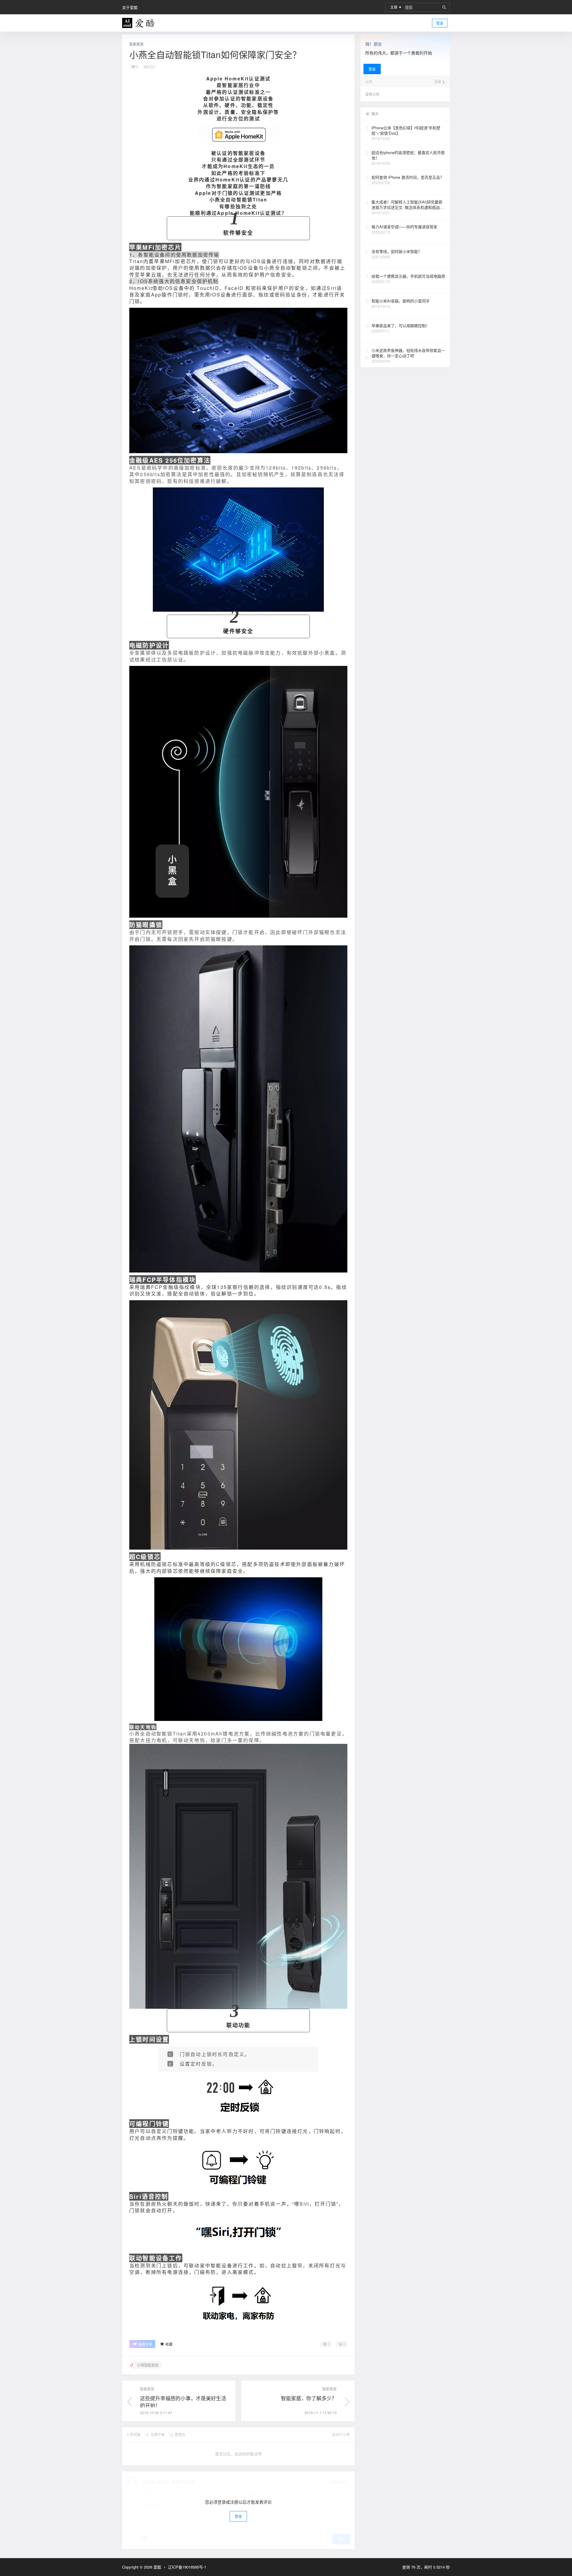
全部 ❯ (440, 82)
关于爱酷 (130, 7)
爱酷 (157, 2567)
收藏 (169, 2344)
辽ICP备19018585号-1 (187, 2567)
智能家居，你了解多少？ (309, 2398)
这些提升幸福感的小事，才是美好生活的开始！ (183, 2402)
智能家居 (136, 44)
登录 (440, 23)
